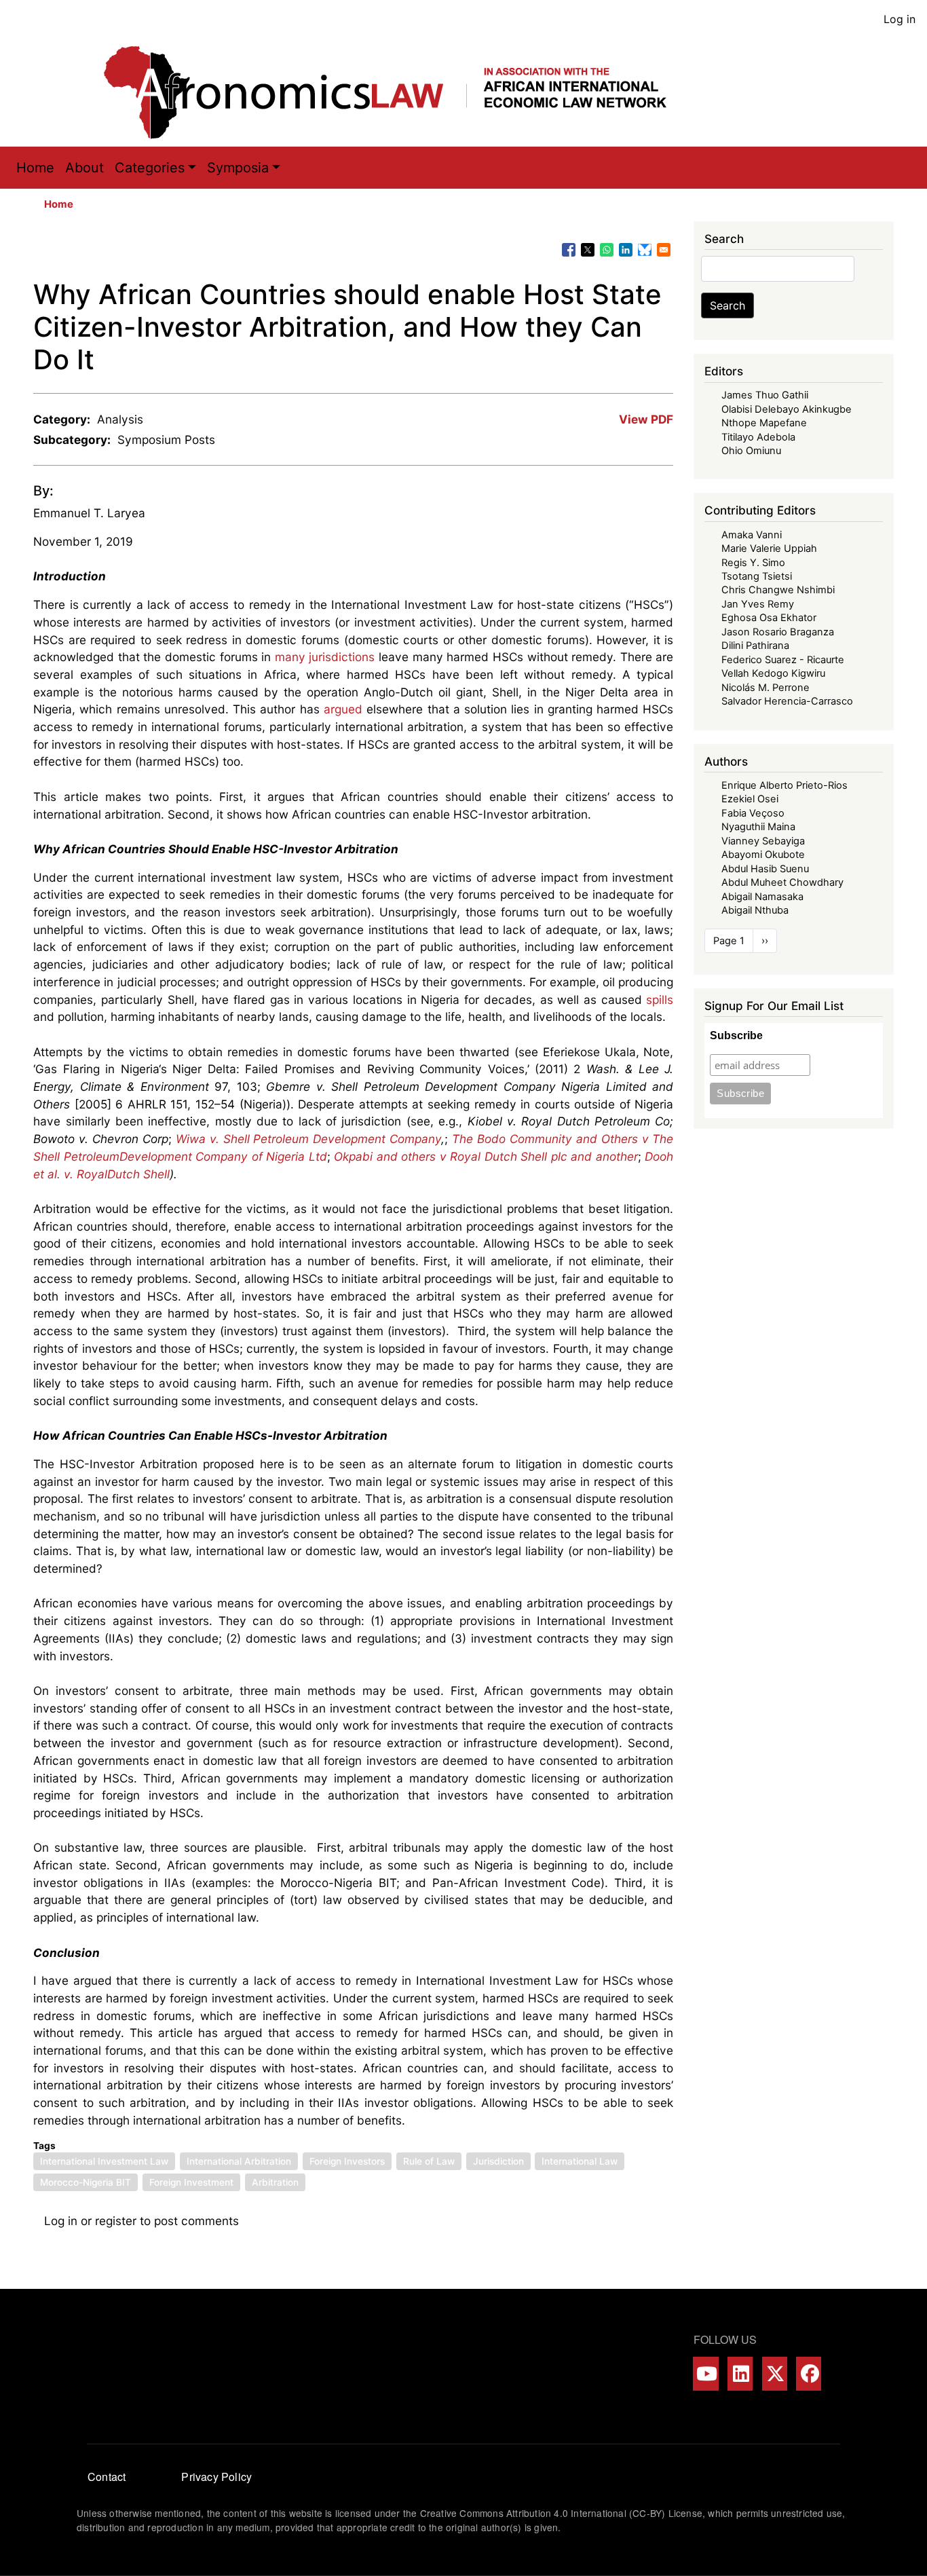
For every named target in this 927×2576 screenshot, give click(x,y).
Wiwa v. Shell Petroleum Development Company (308, 1139)
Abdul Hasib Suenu (765, 869)
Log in (900, 19)
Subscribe (736, 1035)
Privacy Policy (216, 2477)
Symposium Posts (166, 440)
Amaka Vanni (752, 535)
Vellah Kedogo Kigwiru (773, 673)
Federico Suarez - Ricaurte (783, 660)
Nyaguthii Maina (758, 827)
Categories (150, 168)
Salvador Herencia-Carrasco (787, 701)
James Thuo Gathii (765, 395)
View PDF (646, 419)
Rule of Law (429, 2161)
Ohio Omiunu (751, 451)
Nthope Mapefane (764, 423)
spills (660, 1000)
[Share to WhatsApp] (607, 250)
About (84, 168)
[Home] (399, 92)
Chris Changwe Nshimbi (778, 590)
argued (343, 709)
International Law (580, 2161)
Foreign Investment (191, 2182)
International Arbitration (239, 2161)
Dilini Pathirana (755, 646)
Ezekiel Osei (750, 799)
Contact (107, 2477)
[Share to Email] (664, 250)
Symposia (238, 168)
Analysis (120, 419)
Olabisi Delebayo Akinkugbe (787, 409)
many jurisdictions (325, 657)
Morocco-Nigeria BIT (86, 2182)
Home (35, 168)
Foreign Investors (347, 2161)
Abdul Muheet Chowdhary (782, 882)
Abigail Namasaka (762, 897)
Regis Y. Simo (753, 563)
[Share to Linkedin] (626, 250)
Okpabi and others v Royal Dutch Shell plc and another (486, 1156)
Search (727, 305)
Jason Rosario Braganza (778, 632)
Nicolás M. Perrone (765, 688)
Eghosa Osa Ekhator (769, 618)
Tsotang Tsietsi (757, 576)
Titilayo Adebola (758, 437)
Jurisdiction (498, 2161)
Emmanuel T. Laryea (89, 513)
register (116, 2221)
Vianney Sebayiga (763, 841)
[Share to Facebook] (569, 250)
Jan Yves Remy (758, 604)
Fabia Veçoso (753, 813)
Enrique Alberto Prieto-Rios (784, 785)
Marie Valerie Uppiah (769, 548)
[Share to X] (588, 250)
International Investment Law (104, 2161)
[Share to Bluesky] (645, 250)
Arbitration (275, 2182)
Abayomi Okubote (763, 855)
